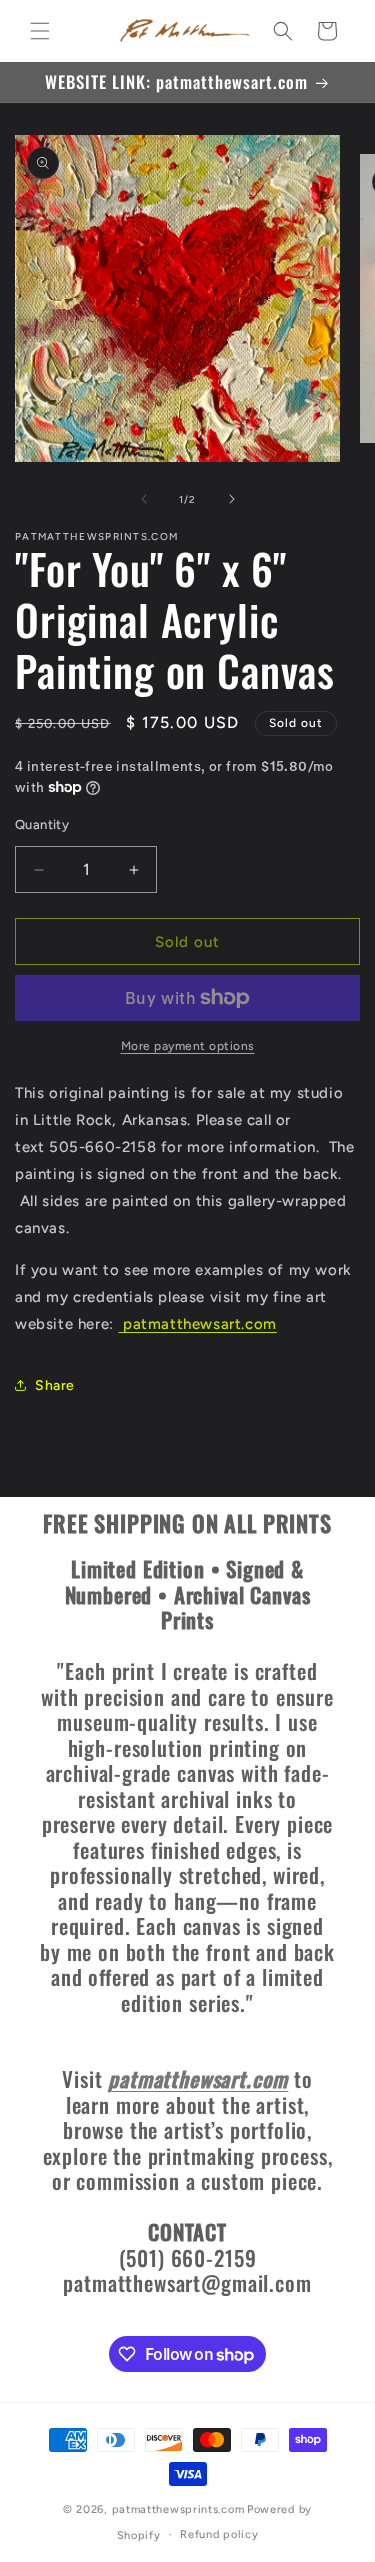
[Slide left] (144, 499)
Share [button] (55, 1385)
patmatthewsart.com (197, 1324)
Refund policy (219, 2534)
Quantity (42, 824)
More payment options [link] (188, 1046)
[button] (40, 31)
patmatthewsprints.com (178, 2509)
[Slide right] (232, 499)
